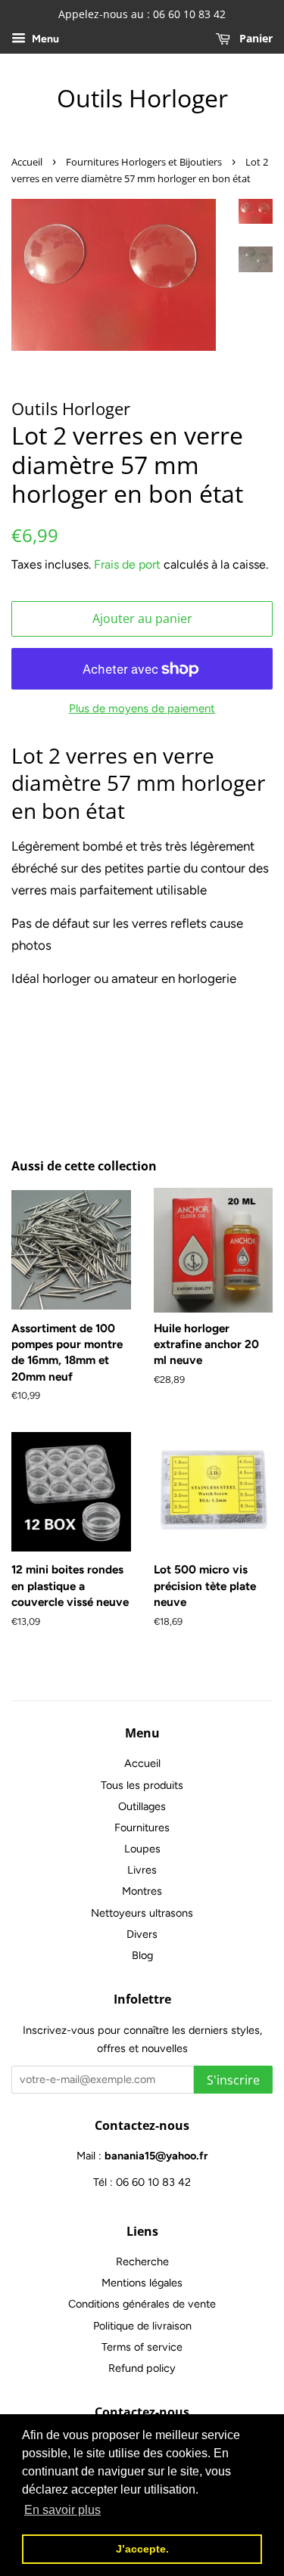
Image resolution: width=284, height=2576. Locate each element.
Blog (142, 1955)
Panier (254, 38)
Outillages (142, 1806)
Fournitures (142, 1827)
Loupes (142, 1849)
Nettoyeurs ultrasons (142, 1913)
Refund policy (142, 2368)
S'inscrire (233, 2080)
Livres (142, 1870)
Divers (142, 1934)
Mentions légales (142, 2283)
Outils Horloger (142, 98)
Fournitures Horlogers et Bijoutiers (144, 162)
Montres (142, 1891)
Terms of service (142, 2347)
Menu (44, 39)
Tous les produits (142, 1785)
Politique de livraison (142, 2326)
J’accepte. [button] (142, 2549)
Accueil (27, 162)
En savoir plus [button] (62, 2510)
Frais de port (127, 564)
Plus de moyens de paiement (142, 708)
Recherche (142, 2261)
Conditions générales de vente (142, 2304)
